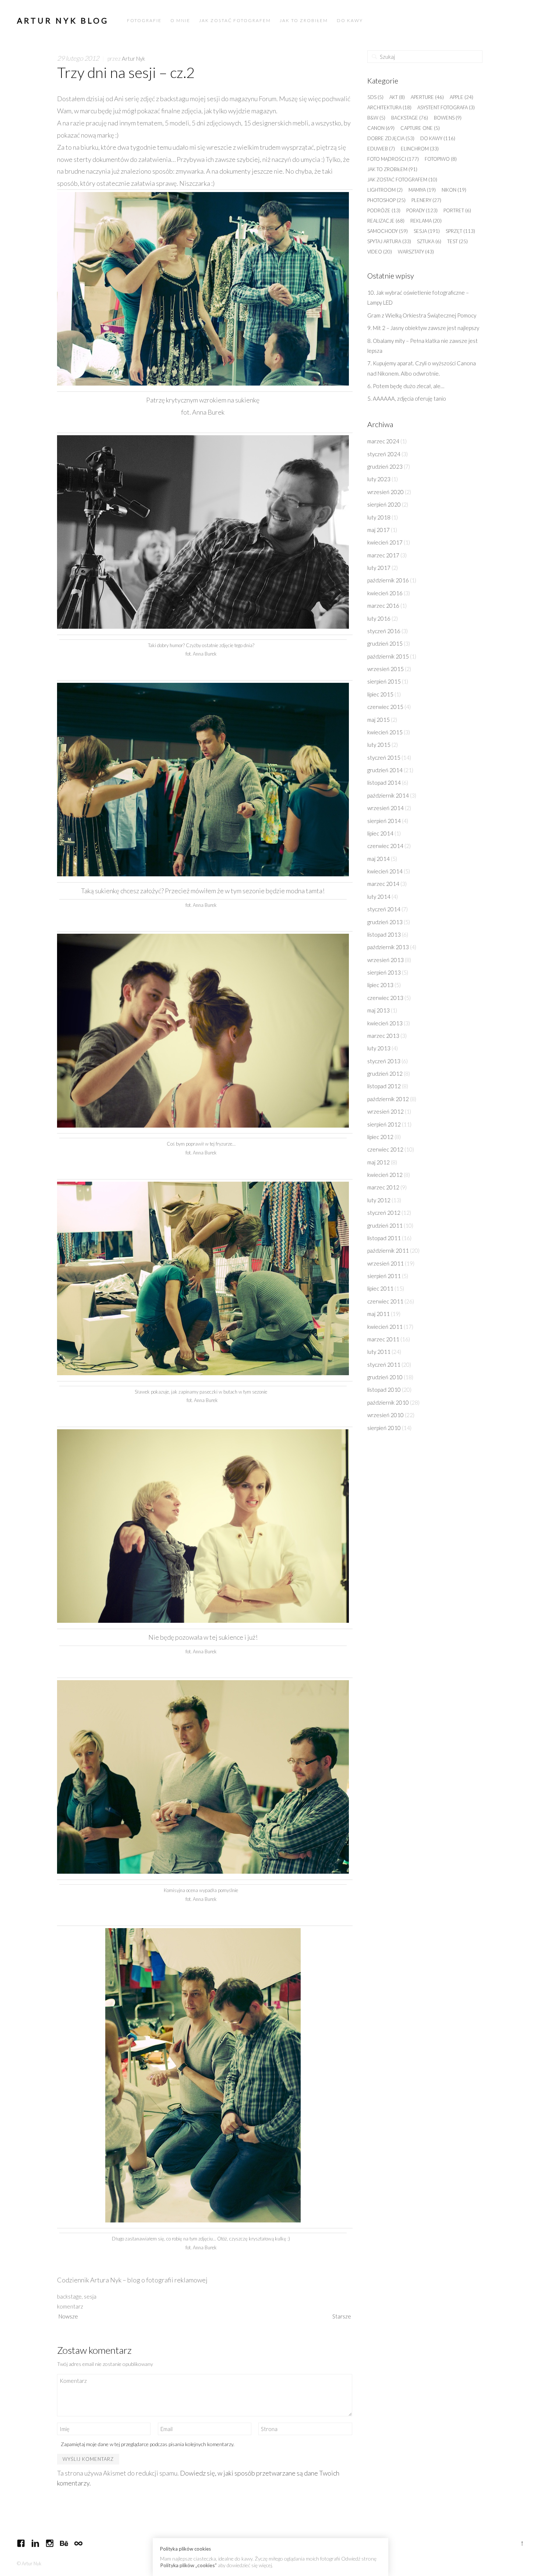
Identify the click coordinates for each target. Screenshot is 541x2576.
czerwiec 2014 (385, 846)
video (380, 252)
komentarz (70, 2306)
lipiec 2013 (380, 985)
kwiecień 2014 (385, 871)
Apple (462, 97)
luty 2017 (379, 568)
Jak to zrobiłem (392, 169)
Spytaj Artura (389, 241)
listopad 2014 (384, 783)
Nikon (454, 190)
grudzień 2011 (385, 1225)
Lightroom (385, 190)
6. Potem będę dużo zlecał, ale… (406, 386)
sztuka (429, 241)
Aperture (427, 97)
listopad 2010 (384, 1390)
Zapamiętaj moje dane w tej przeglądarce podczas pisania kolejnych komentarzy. (148, 2444)
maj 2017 (379, 530)
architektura (389, 107)
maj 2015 (379, 720)
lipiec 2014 (380, 833)
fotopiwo (441, 159)
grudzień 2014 (385, 770)
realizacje (386, 221)
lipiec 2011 (380, 1288)
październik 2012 (388, 1099)
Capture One (420, 128)
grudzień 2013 (385, 922)
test (457, 241)
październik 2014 (388, 795)
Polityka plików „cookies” (188, 2565)
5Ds (375, 97)
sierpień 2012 (384, 1124)
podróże (384, 210)
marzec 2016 (383, 606)
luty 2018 (379, 517)
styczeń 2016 (384, 631)
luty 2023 (379, 479)
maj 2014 (379, 859)
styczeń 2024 (384, 454)
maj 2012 (379, 1162)
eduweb (381, 149)
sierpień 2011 (384, 1276)
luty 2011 (379, 1352)
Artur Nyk (133, 58)
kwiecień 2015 (385, 732)
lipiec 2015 (380, 694)
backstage (69, 2296)
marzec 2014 (383, 884)
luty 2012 (379, 1200)
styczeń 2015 (384, 757)
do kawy (438, 138)
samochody (388, 231)
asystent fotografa (446, 107)
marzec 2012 (383, 1187)
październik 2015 (388, 656)
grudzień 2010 (385, 1377)
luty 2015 (379, 745)
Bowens (448, 118)
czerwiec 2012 (385, 1149)
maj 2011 (379, 1314)
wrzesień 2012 (386, 1111)
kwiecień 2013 (385, 1023)
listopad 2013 (384, 934)
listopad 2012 (384, 1086)
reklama (426, 221)
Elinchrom (420, 149)
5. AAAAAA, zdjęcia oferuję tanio (407, 398)
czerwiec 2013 (385, 998)
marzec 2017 (383, 555)
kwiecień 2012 (385, 1175)
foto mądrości (393, 159)
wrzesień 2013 (386, 960)
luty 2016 (379, 618)
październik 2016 (388, 580)
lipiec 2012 (380, 1137)
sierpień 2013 (384, 972)
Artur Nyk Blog (63, 20)
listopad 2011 (384, 1238)
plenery (426, 200)
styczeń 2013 (384, 1061)
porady (422, 210)
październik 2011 (388, 1250)
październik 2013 (388, 947)
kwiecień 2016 (385, 593)
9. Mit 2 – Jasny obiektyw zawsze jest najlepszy (424, 328)
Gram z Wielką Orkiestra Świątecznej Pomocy (422, 315)
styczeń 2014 (384, 909)
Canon (381, 128)
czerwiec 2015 (385, 707)
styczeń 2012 (384, 1213)
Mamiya (422, 190)
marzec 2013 (383, 1036)
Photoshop (386, 200)
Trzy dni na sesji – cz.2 (126, 72)
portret (457, 210)
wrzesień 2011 (386, 1263)
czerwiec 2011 (385, 1301)
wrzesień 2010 (386, 1415)
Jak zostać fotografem (402, 180)
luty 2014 (379, 897)
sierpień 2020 (384, 504)
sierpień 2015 (384, 681)
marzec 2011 (383, 1339)
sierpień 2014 (384, 821)
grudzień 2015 (385, 643)
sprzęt (460, 231)
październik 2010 (388, 1402)
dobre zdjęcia (391, 138)
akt (397, 97)
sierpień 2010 (384, 1428)
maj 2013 (379, 1010)
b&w (376, 118)
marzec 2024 (383, 441)
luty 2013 (379, 1048)
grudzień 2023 (385, 466)
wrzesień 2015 (386, 669)
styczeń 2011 (384, 1365)
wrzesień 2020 (386, 492)
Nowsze (68, 2316)
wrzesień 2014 (386, 808)
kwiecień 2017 (385, 542)
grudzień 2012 (385, 1074)
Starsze (342, 2316)
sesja (90, 2296)
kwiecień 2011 (385, 1327)
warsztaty (416, 252)
